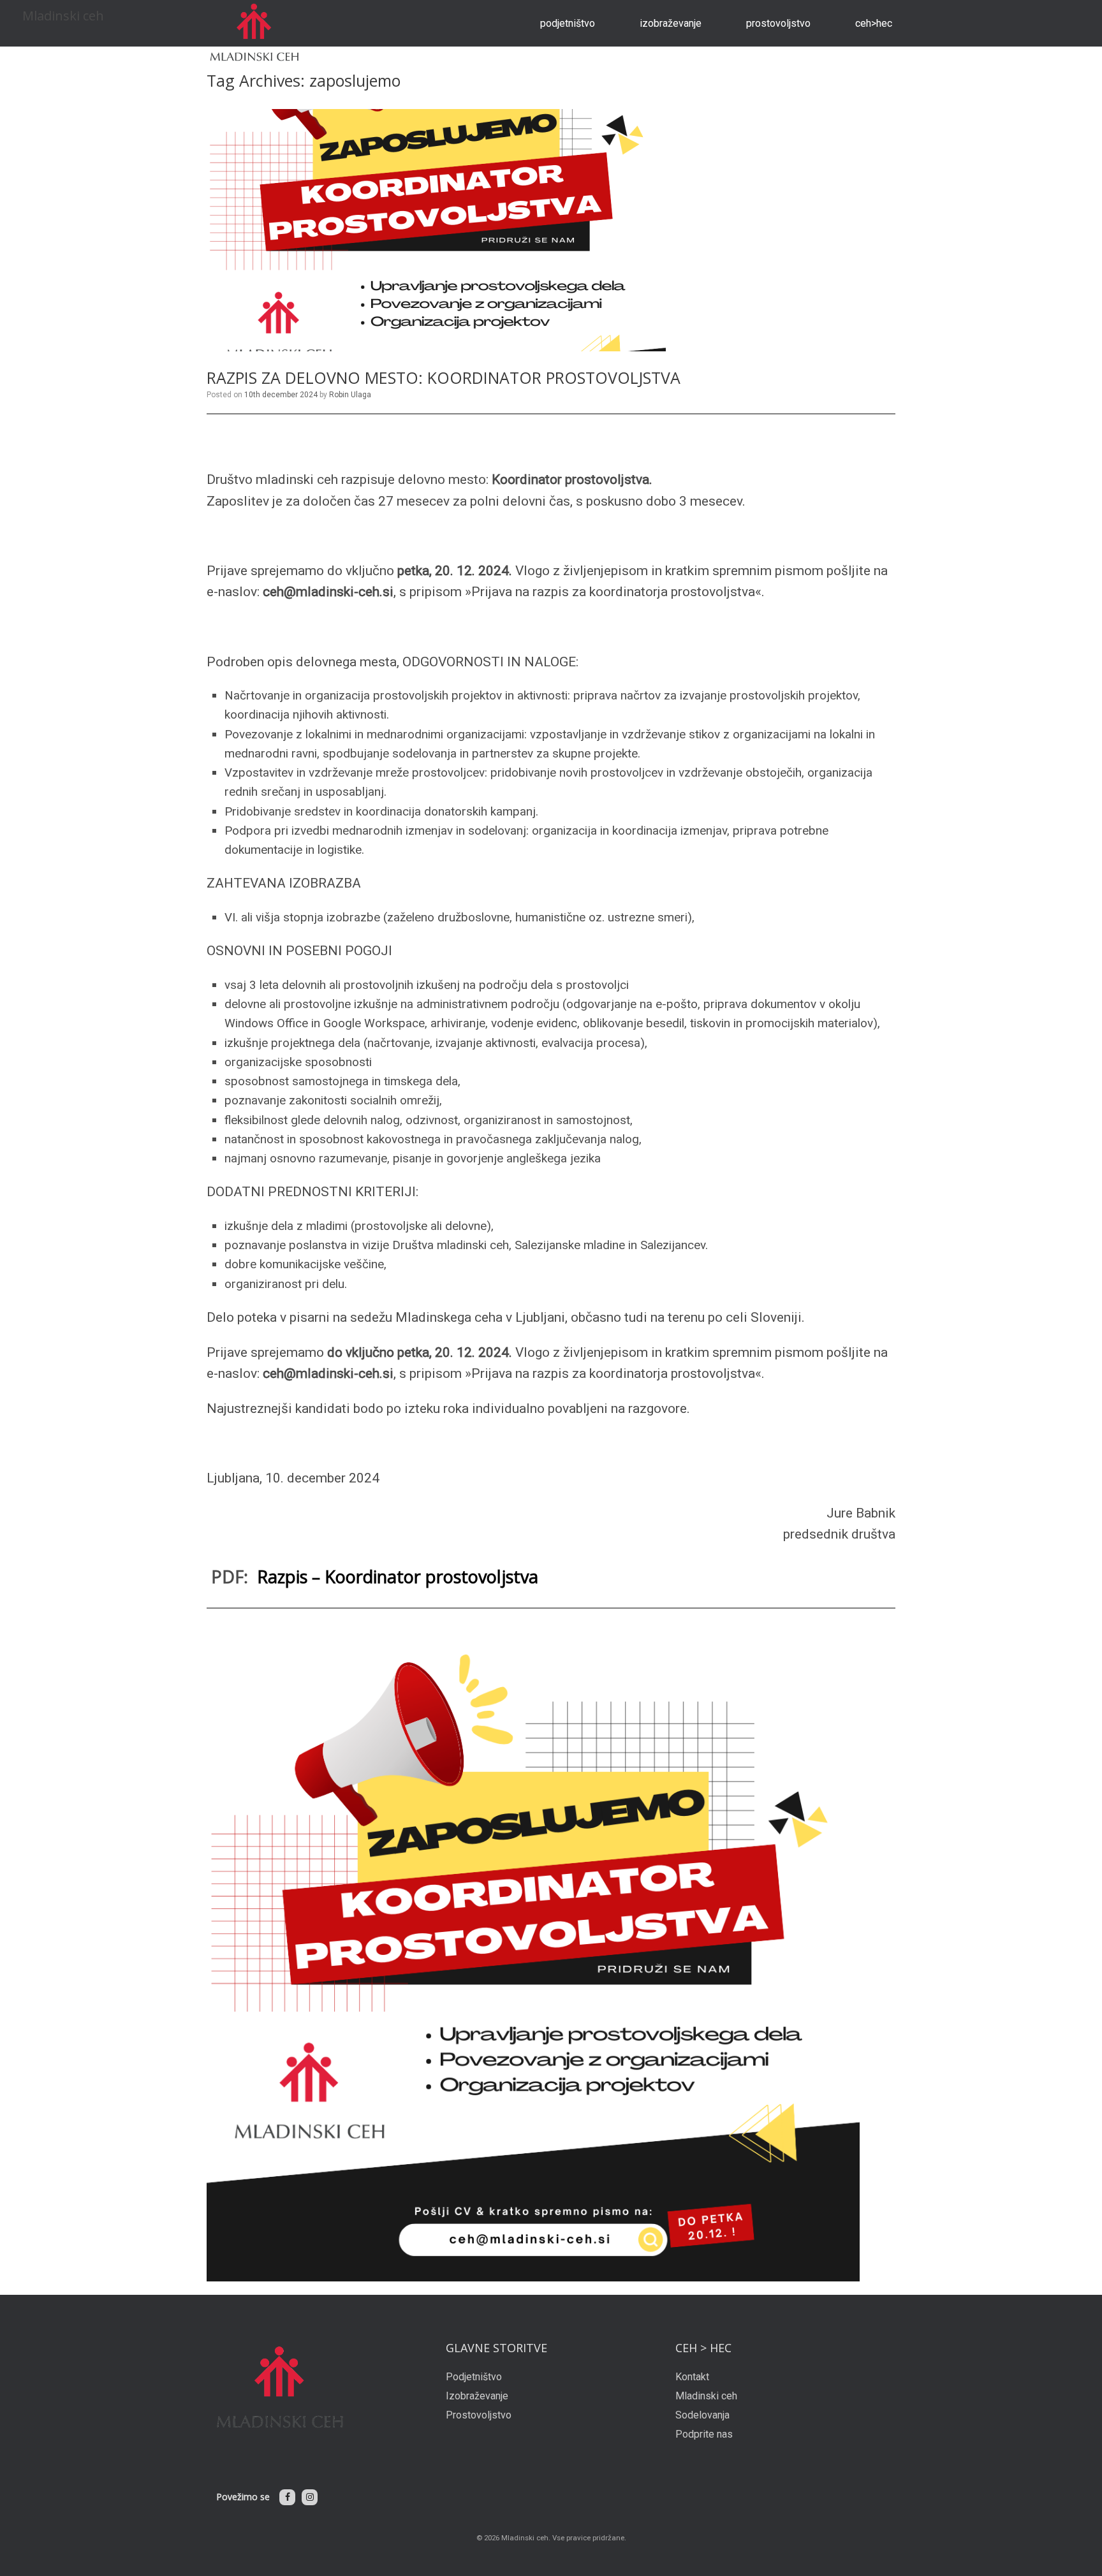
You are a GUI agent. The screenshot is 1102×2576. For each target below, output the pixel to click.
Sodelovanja (702, 2415)
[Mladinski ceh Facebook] (287, 2497)
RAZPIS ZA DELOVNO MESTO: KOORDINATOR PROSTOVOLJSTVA (444, 377)
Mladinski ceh (706, 2396)
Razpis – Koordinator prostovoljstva (398, 1577)
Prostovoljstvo (778, 23)
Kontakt (692, 2377)
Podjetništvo (568, 23)
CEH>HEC (874, 23)
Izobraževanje (671, 23)
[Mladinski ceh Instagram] (310, 2497)
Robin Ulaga (350, 395)
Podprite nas (704, 2434)
